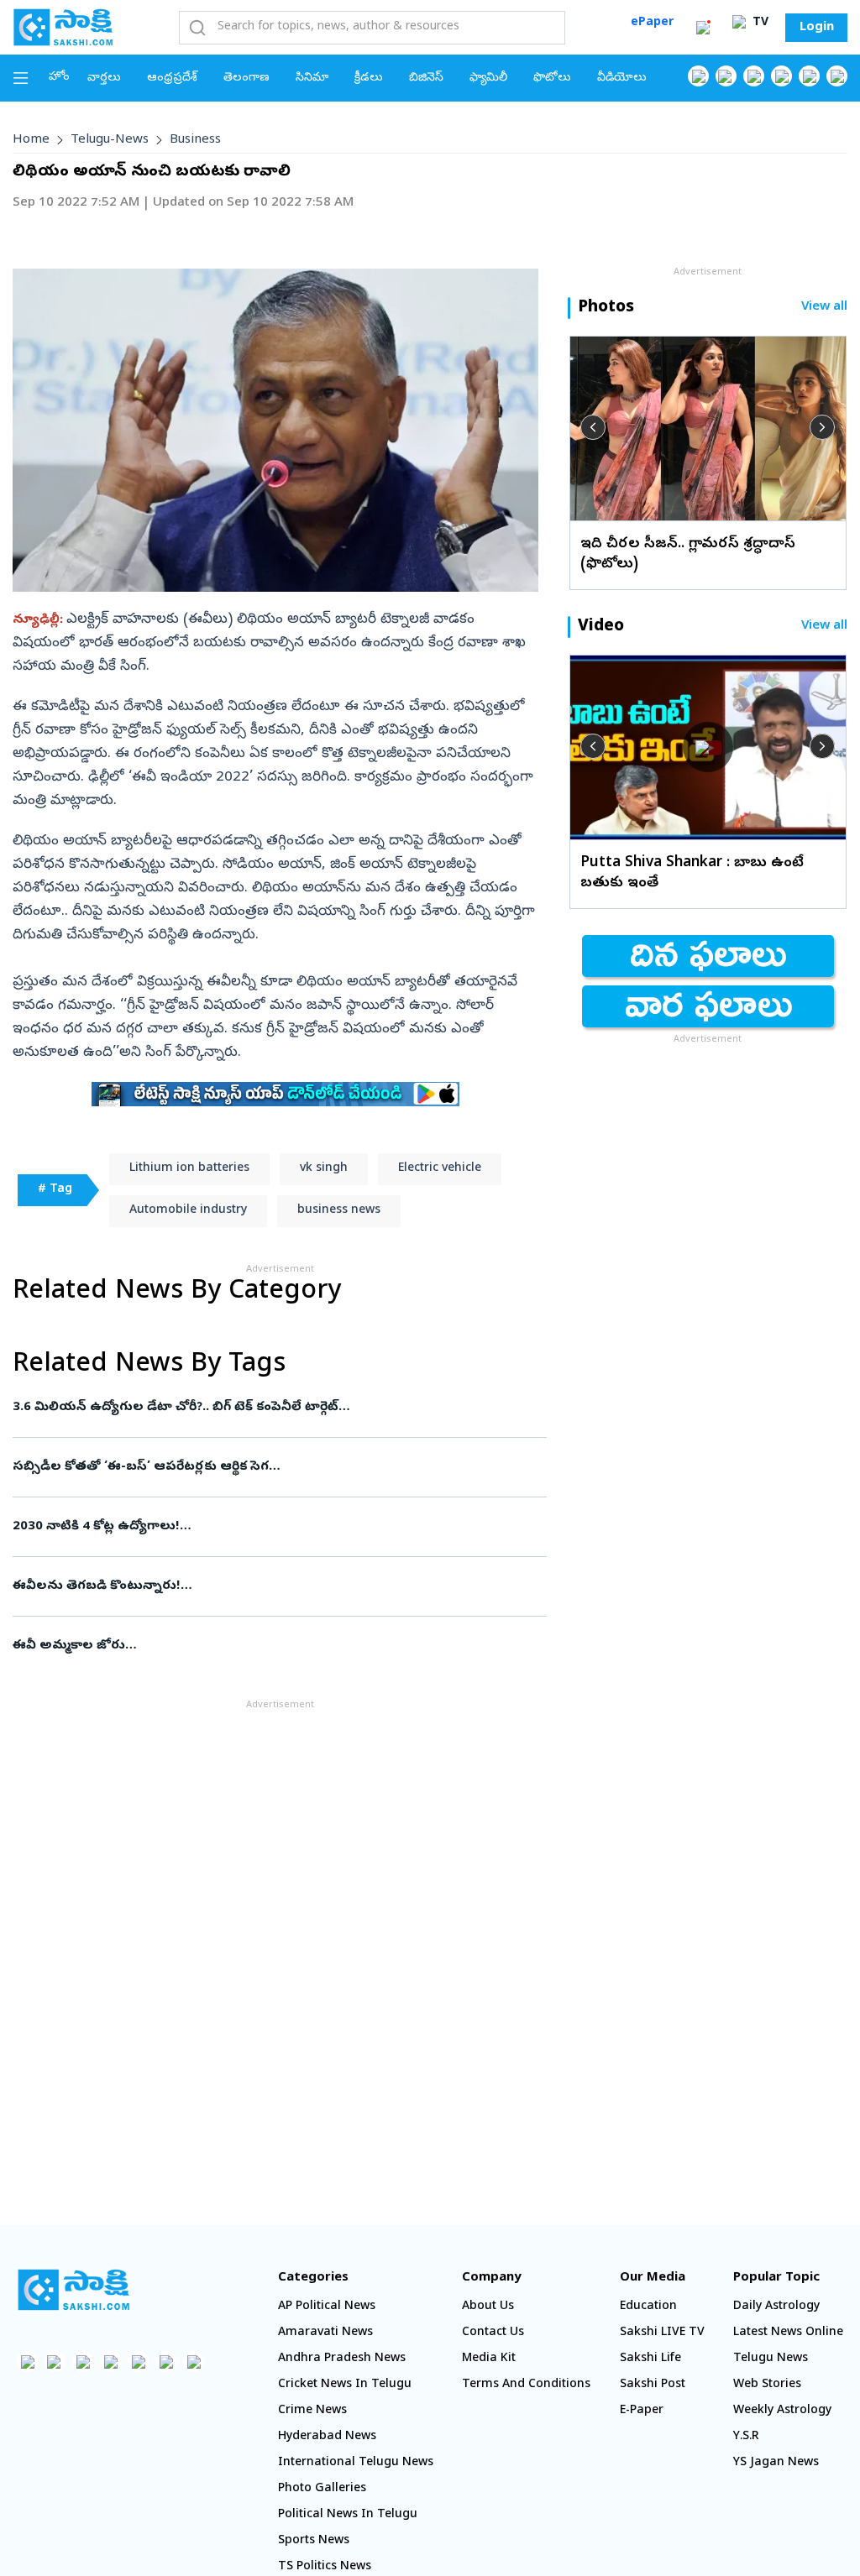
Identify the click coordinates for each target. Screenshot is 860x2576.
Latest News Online (788, 2333)
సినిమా (312, 78)
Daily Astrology (776, 2307)
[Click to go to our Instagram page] (781, 76)
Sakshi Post (653, 2385)
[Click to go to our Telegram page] (166, 2362)
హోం (59, 78)
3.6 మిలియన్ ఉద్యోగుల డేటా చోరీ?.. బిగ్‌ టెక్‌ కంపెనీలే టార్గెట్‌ (273, 1408)
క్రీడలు (369, 78)
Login (817, 28)
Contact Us (493, 2333)
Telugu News (771, 2359)
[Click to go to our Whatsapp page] (726, 76)
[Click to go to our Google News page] (837, 76)
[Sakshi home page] (73, 2290)
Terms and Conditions (526, 2385)
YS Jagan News (776, 2463)
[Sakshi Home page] (63, 27)
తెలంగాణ (246, 78)
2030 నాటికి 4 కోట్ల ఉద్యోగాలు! (276, 1527)
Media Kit (489, 2359)
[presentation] (593, 427)
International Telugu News (356, 2463)
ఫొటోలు (552, 78)
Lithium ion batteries (189, 1169)
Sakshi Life (650, 2359)
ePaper (652, 23)
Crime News (312, 2411)
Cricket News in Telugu (345, 2385)
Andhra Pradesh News (342, 2359)
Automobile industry (188, 1211)
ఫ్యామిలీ (488, 78)
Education (648, 2307)
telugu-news (110, 140)
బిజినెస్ (426, 78)
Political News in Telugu (348, 2515)
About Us (488, 2307)
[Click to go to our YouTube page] (809, 76)
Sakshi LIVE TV (662, 2333)
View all (824, 308)
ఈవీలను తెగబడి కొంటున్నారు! (268, 1586)
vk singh (324, 1169)
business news (339, 1211)
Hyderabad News (327, 2437)
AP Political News (327, 2307)
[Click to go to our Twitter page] (754, 76)
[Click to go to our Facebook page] (698, 76)
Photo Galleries (322, 2489)
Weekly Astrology (782, 2411)
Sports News (314, 2541)
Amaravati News (325, 2333)
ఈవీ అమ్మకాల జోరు (276, 1646)
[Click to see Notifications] (703, 28)
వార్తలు (104, 78)
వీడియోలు (622, 78)
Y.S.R (746, 2437)
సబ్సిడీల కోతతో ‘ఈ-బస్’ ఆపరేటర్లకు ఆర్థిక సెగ (268, 1467)
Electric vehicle (440, 1169)
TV (759, 23)
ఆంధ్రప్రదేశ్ (172, 78)
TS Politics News (325, 2567)
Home (31, 140)
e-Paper (642, 2411)
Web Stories (767, 2385)
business (195, 140)
